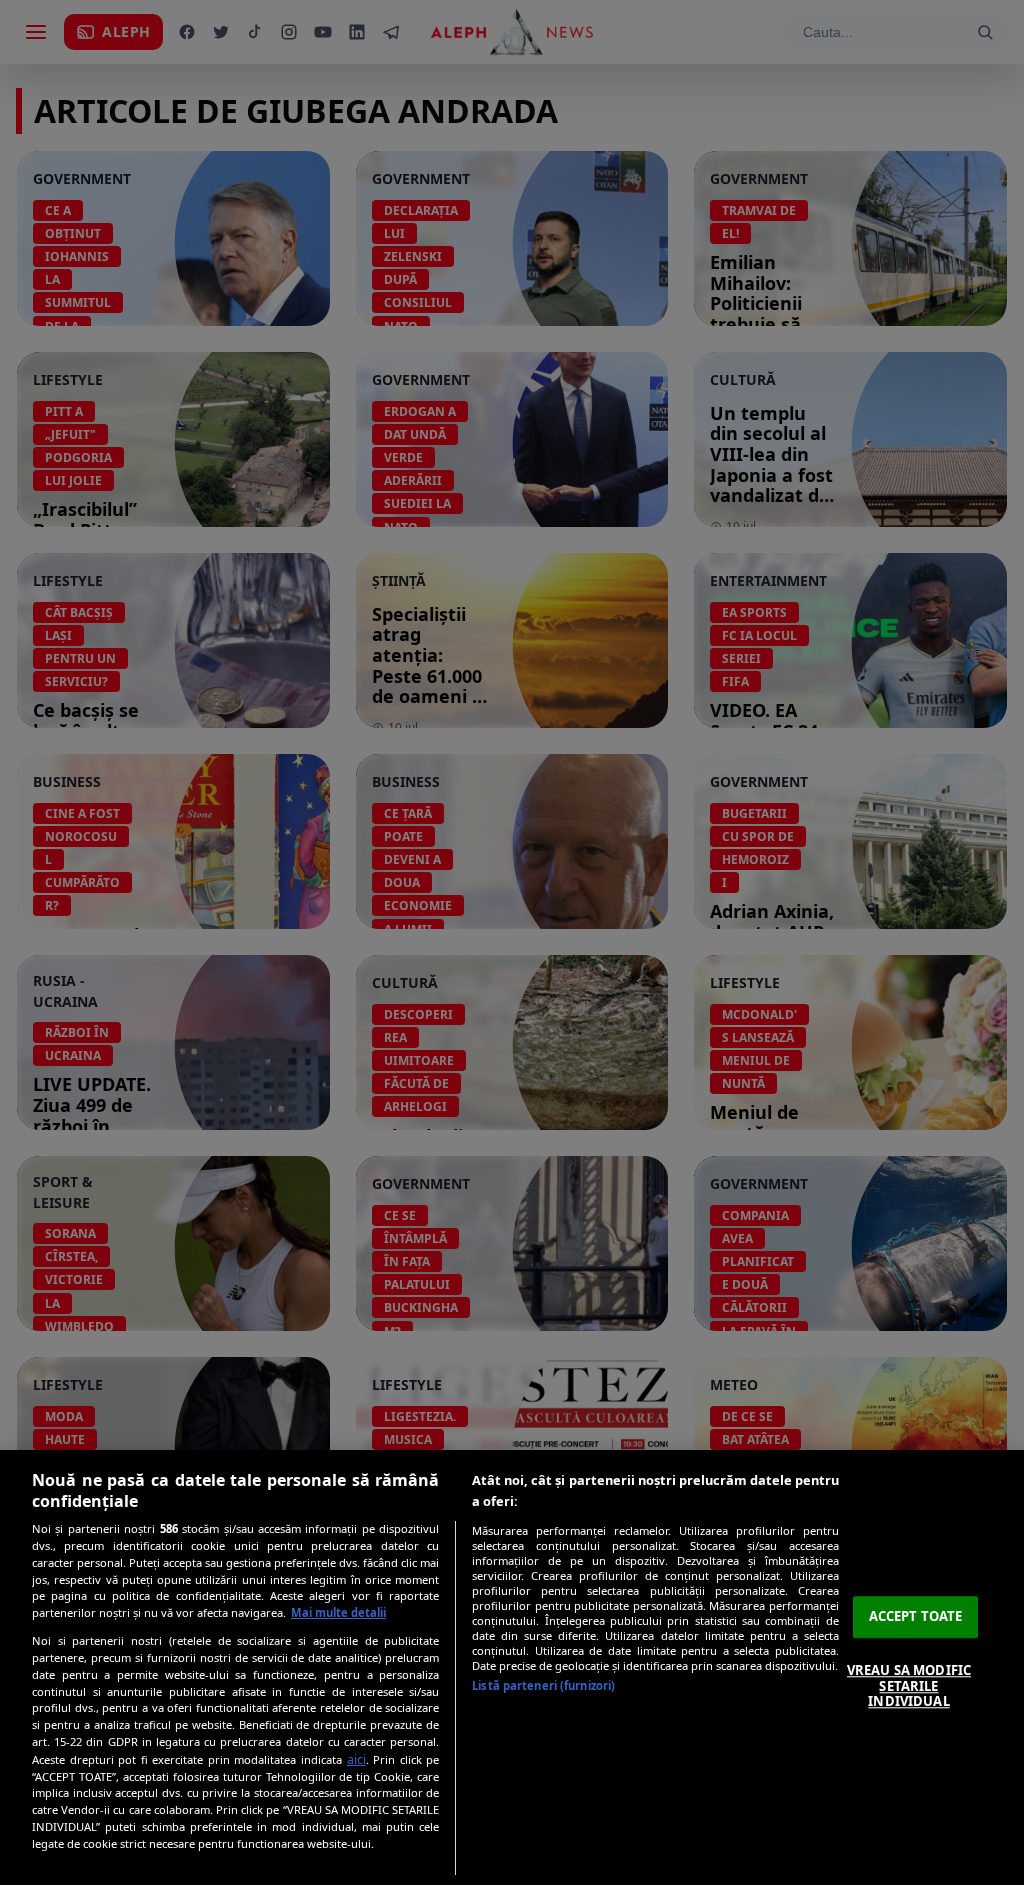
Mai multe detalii (338, 1612)
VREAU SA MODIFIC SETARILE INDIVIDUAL (909, 1685)
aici (356, 1759)
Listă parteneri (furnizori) (543, 1685)
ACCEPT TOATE (916, 1617)
